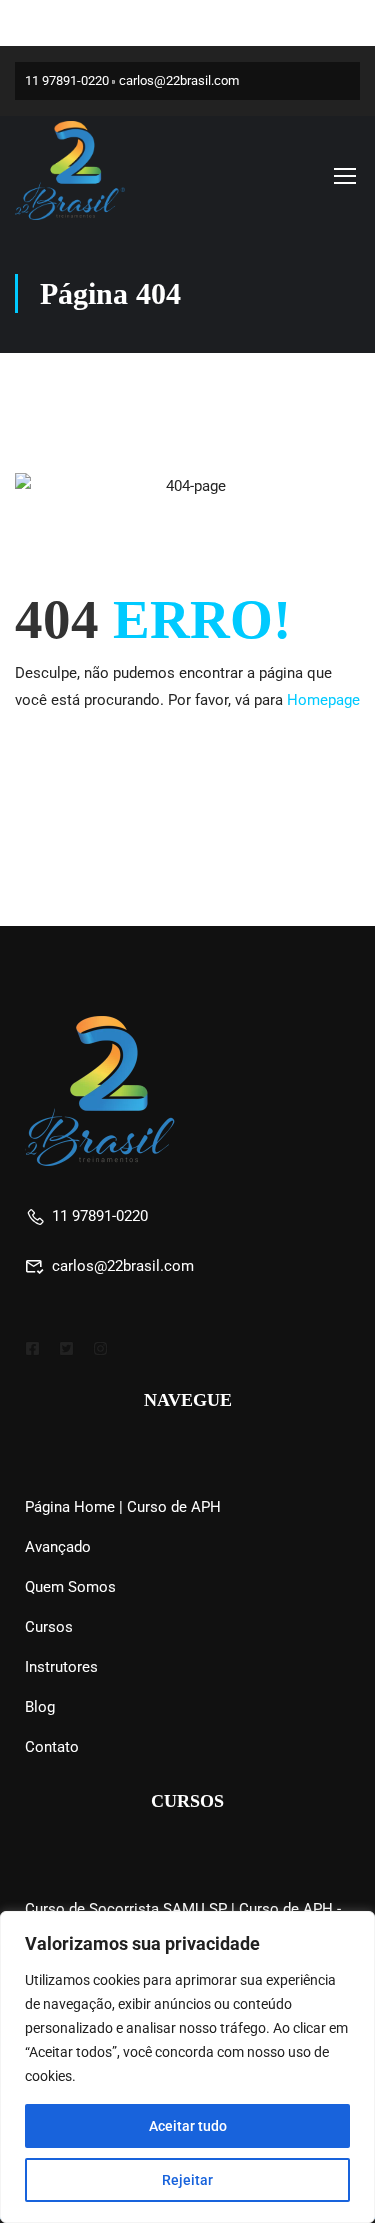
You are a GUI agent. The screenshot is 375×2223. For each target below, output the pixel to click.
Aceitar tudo (188, 2126)
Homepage (323, 700)
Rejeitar (187, 2180)
